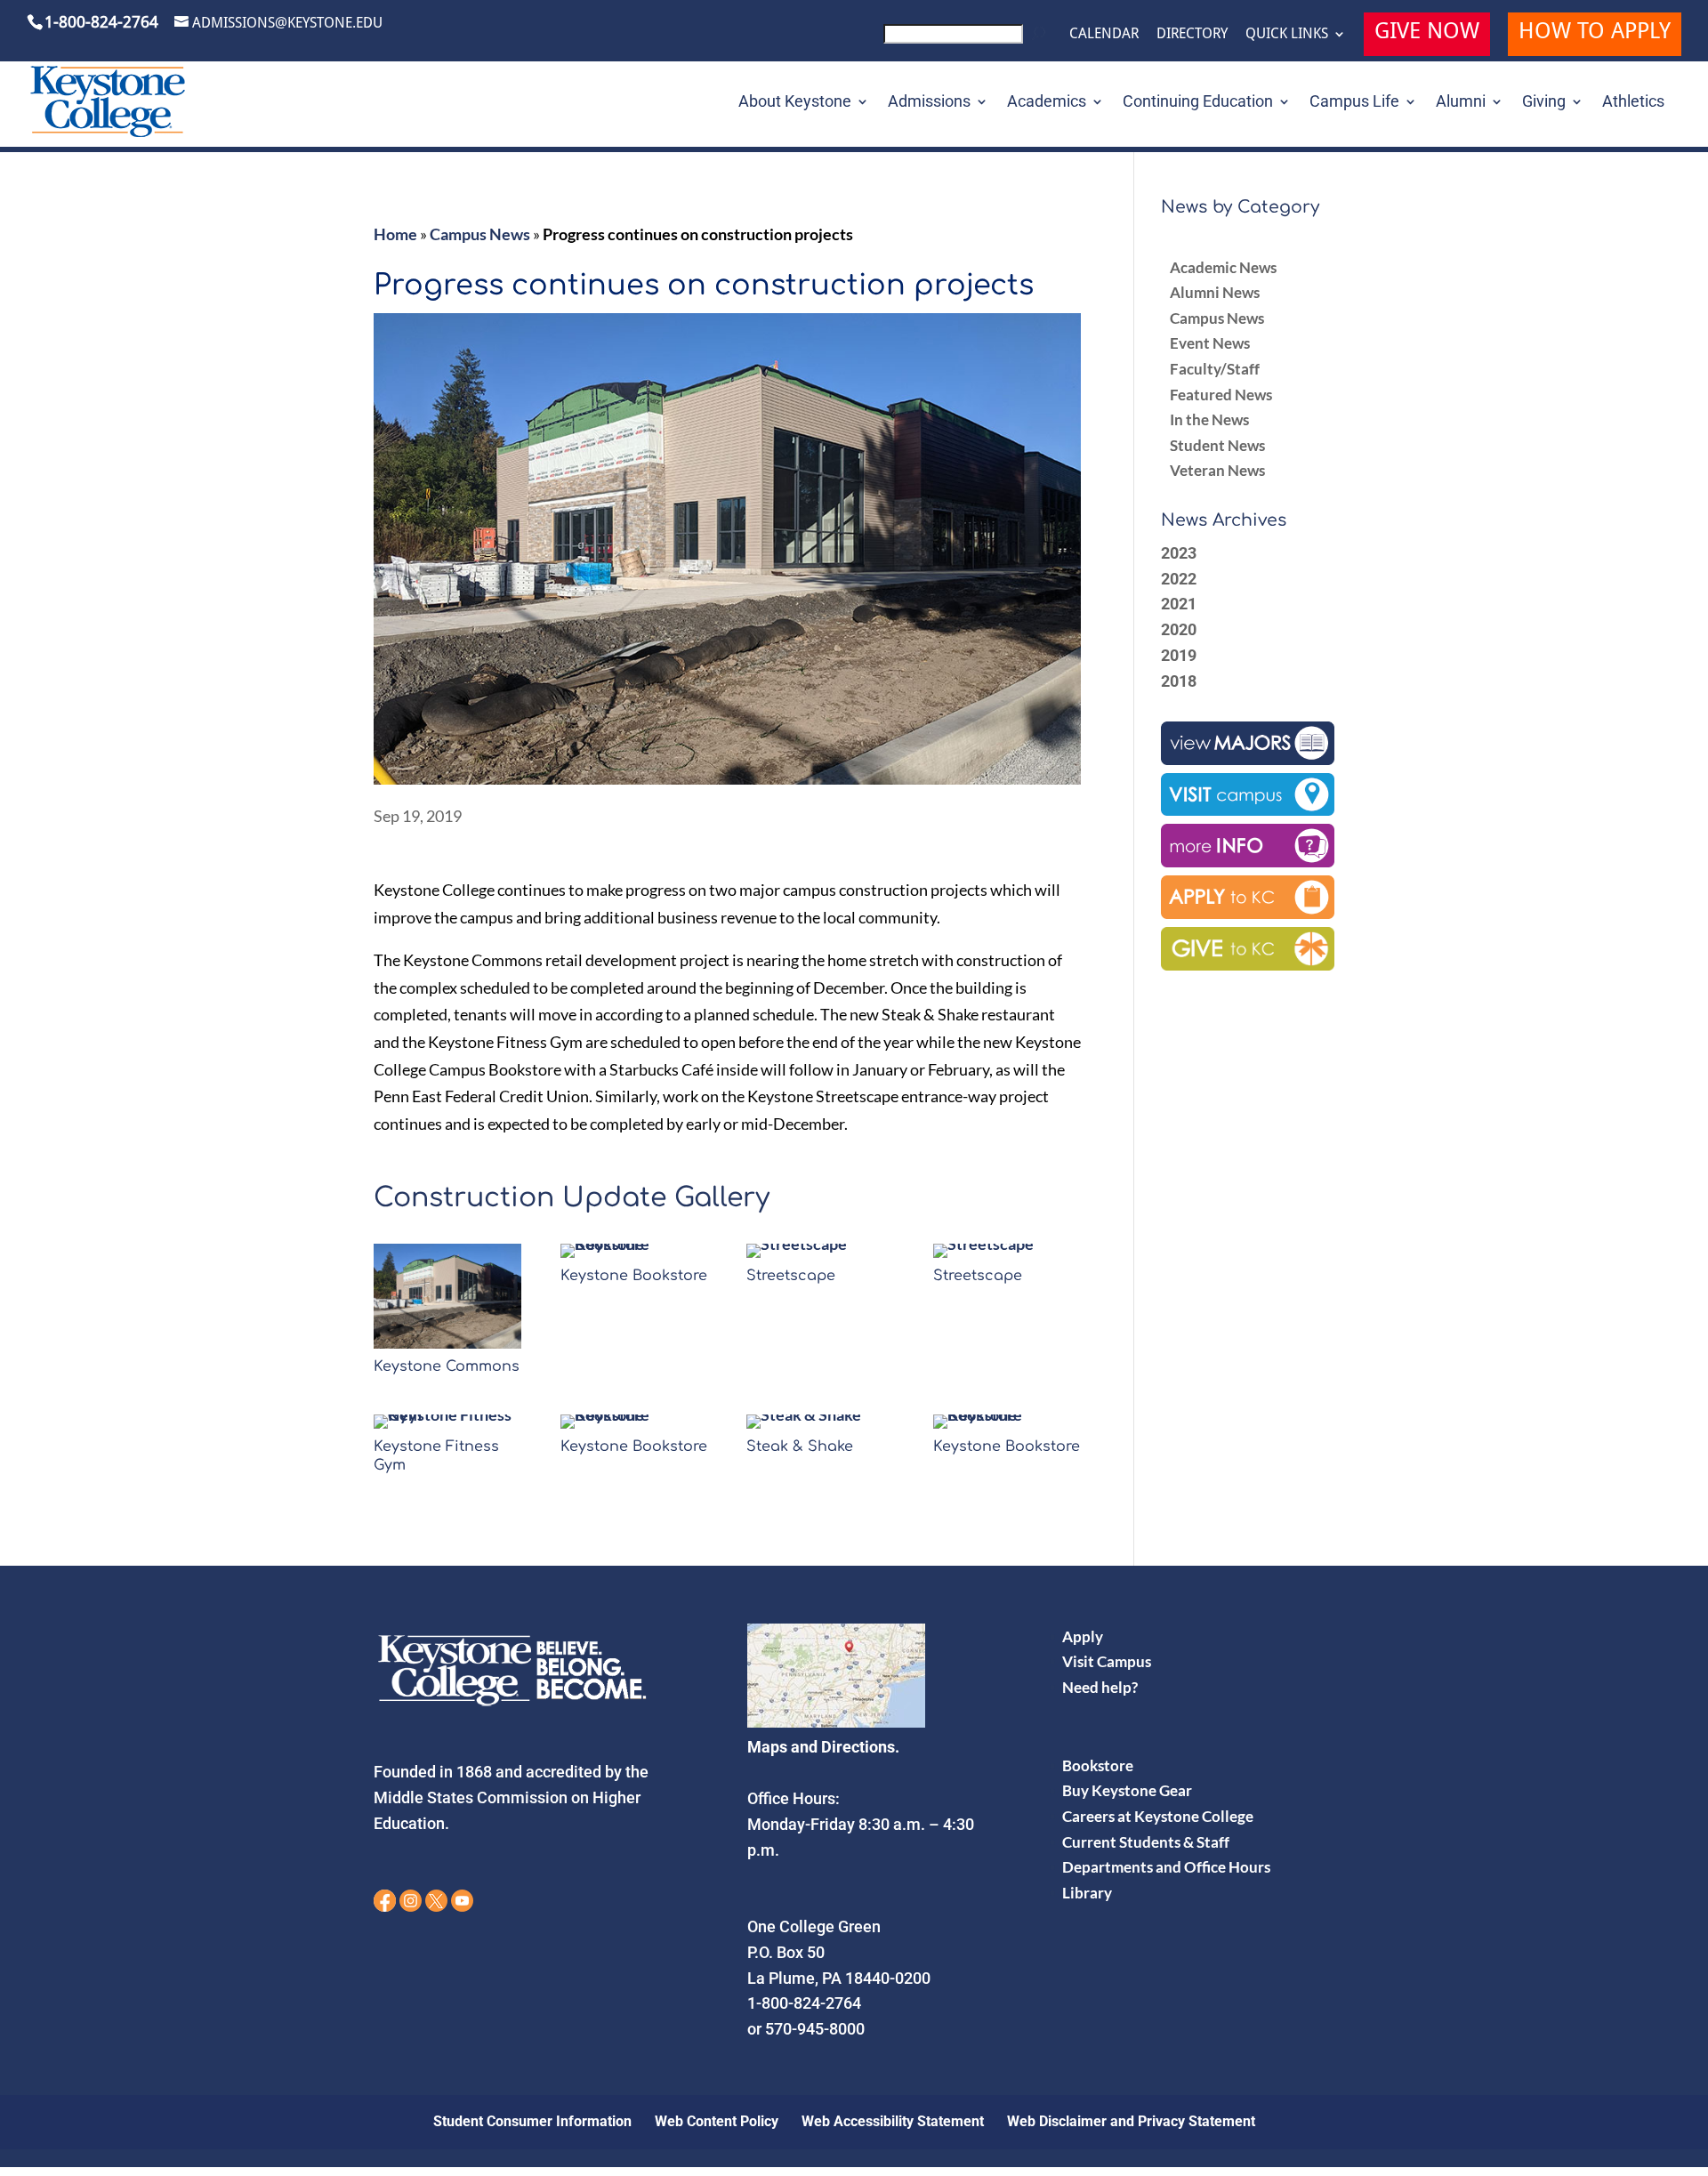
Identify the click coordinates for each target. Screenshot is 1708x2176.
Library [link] (1087, 1893)
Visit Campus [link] (1107, 1661)
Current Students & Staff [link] (1146, 1842)
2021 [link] (1179, 604)
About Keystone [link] (795, 103)
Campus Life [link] (1354, 103)
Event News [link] (1210, 343)
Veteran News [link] (1217, 470)
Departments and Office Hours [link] (1166, 1867)
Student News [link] (1217, 445)
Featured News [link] (1221, 395)
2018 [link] (1179, 681)
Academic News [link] (1223, 267)
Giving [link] (1544, 103)
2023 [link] (1179, 553)
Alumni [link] (1461, 103)
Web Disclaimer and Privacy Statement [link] (1131, 2121)
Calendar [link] (1104, 34)
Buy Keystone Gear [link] (1127, 1790)
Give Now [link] (1427, 33)
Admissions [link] (929, 103)
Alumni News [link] (1215, 292)
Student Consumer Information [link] (532, 2121)
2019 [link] (1179, 655)
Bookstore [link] (1098, 1765)
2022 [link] (1179, 579)
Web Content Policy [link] (717, 2121)
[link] (967, 39)
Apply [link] (1083, 1636)
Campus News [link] (480, 234)
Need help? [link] (1100, 1687)
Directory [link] (1192, 34)
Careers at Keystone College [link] (1158, 1816)
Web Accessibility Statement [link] (893, 2121)
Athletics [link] (1633, 103)
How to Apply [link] (1595, 33)
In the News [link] (1209, 419)
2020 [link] (1179, 629)
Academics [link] (1047, 103)
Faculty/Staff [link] (1215, 369)
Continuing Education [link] (1198, 103)
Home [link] (395, 234)
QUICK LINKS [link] (1287, 34)
